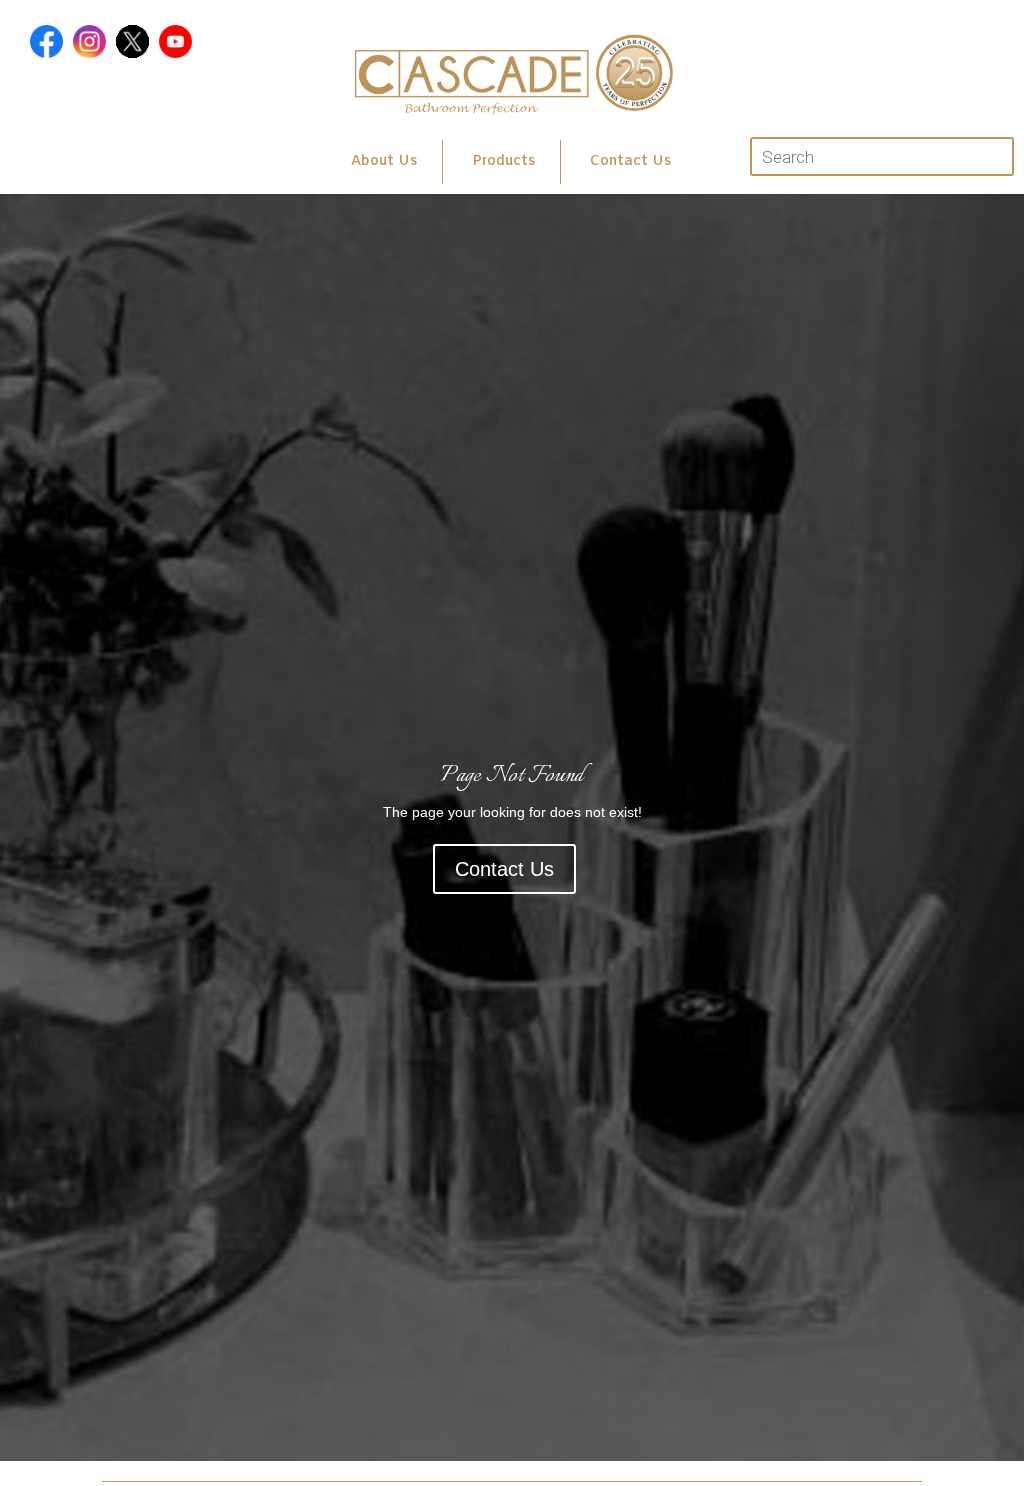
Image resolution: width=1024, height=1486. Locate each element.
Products (503, 161)
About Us (384, 161)
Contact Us (630, 161)
